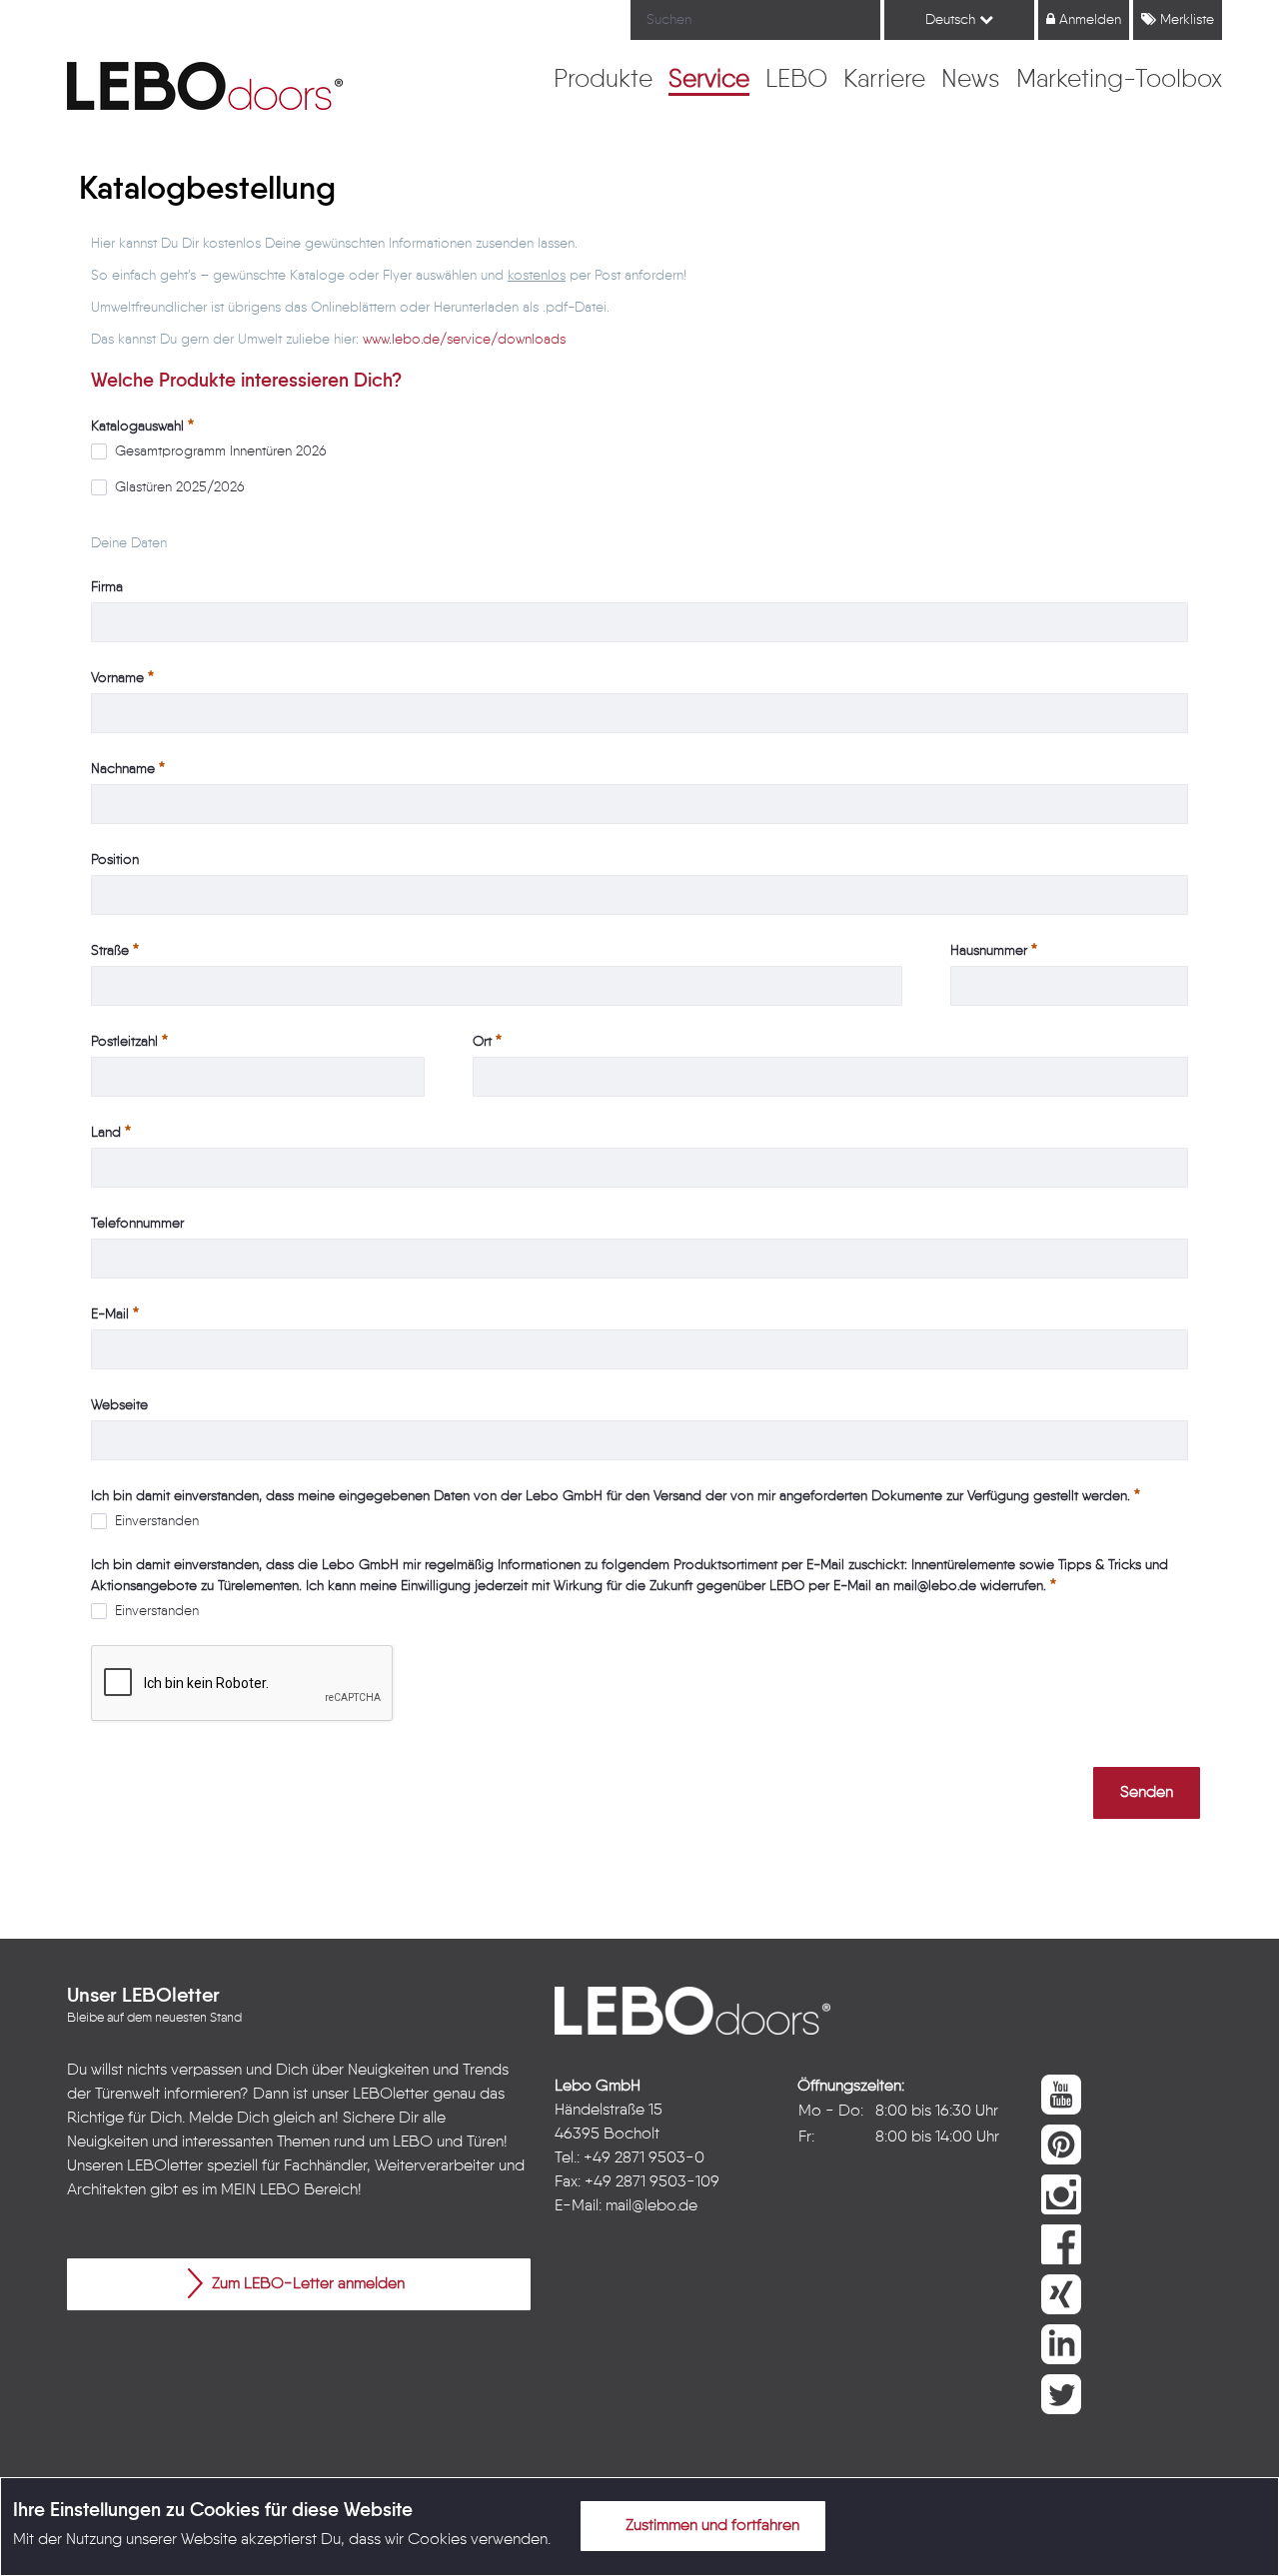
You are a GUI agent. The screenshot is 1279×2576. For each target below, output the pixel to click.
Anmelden (1088, 20)
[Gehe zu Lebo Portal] (205, 86)
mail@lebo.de (651, 2206)
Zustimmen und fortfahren (710, 2526)
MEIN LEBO (260, 2190)
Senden (1147, 1793)
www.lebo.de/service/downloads (464, 340)
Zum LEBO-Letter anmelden (306, 2284)
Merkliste (1185, 20)
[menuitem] (603, 81)
